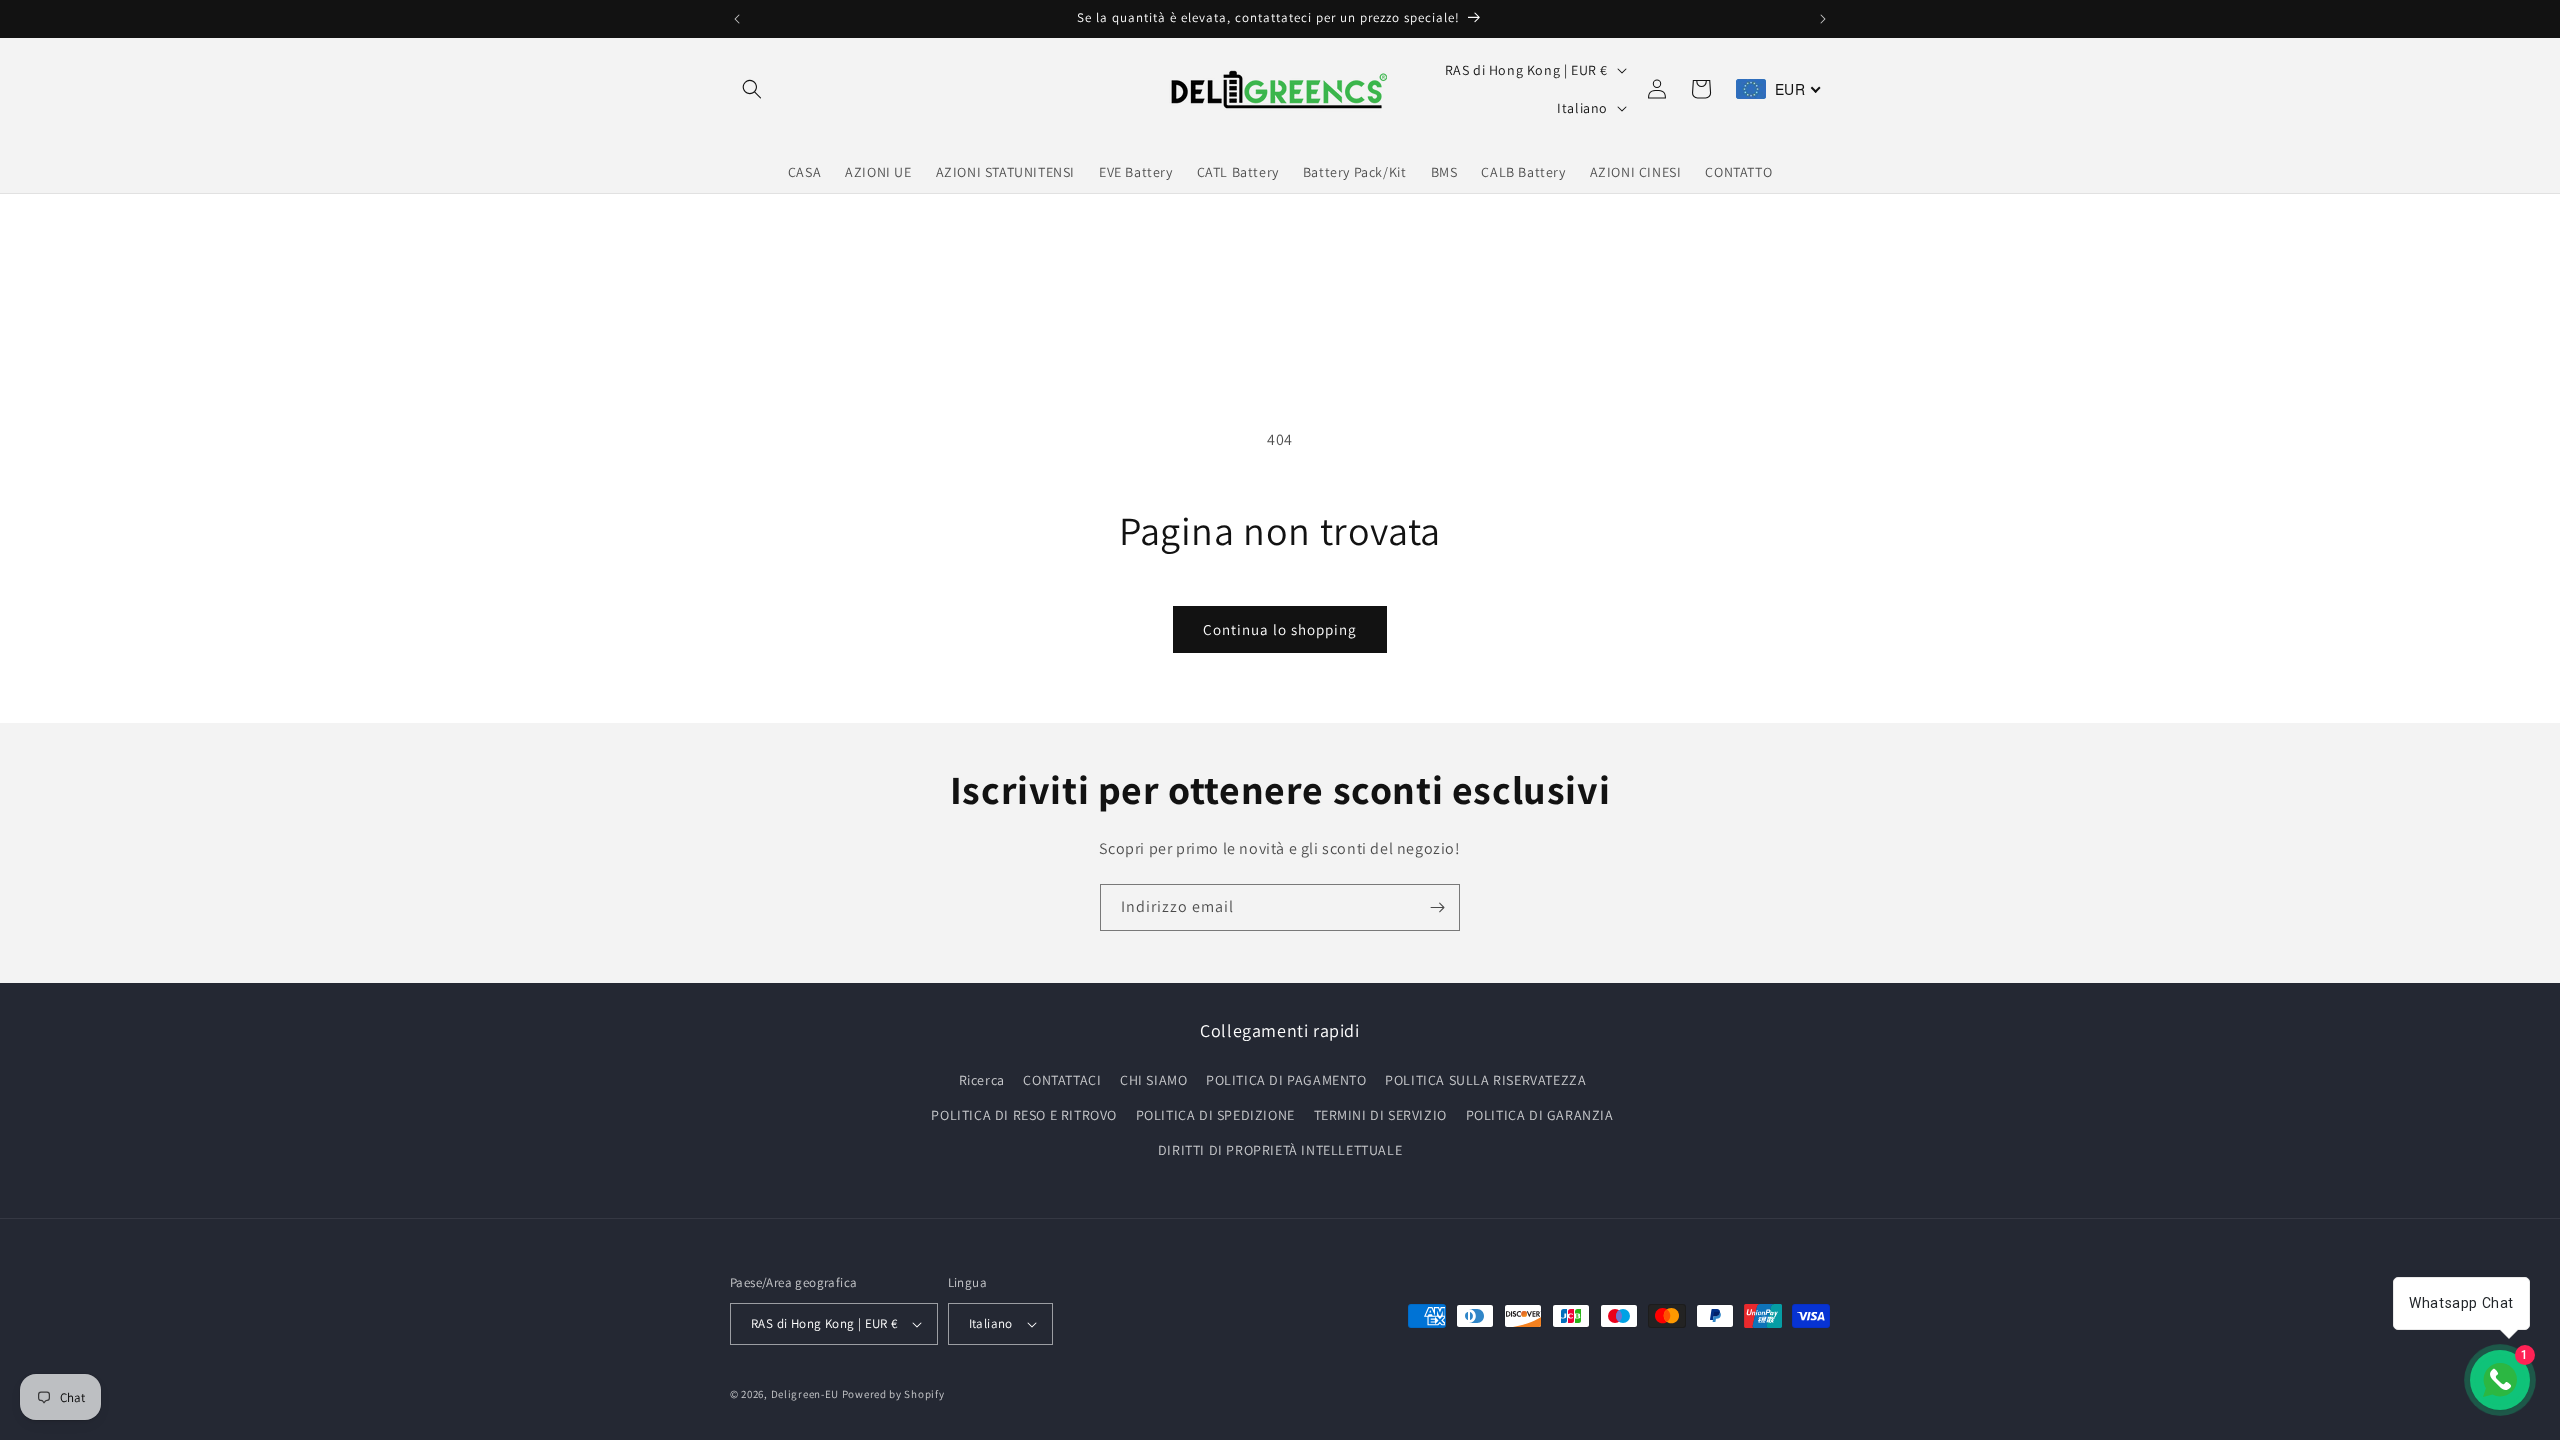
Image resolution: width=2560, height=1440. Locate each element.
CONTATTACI (1062, 1080)
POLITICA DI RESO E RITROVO (1024, 1115)
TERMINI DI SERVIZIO (1380, 1115)
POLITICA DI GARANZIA (1540, 1115)
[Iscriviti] (1437, 907)
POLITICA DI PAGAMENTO (1286, 1080)
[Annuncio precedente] (737, 19)
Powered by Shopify (893, 1394)
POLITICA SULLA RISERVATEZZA (1485, 1080)
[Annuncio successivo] (1823, 19)
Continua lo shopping (1280, 629)
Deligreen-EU (805, 1394)
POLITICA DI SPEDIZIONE (1215, 1115)
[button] (752, 89)
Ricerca (982, 1080)
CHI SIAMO (1153, 1080)
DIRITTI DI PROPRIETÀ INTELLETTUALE (1280, 1150)
